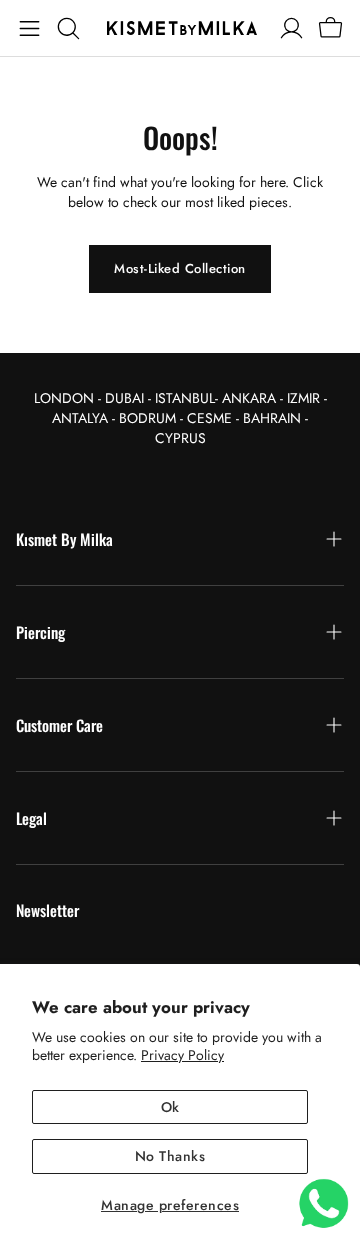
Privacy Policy (182, 1055)
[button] (29, 28)
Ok (170, 1107)
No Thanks (170, 1156)
